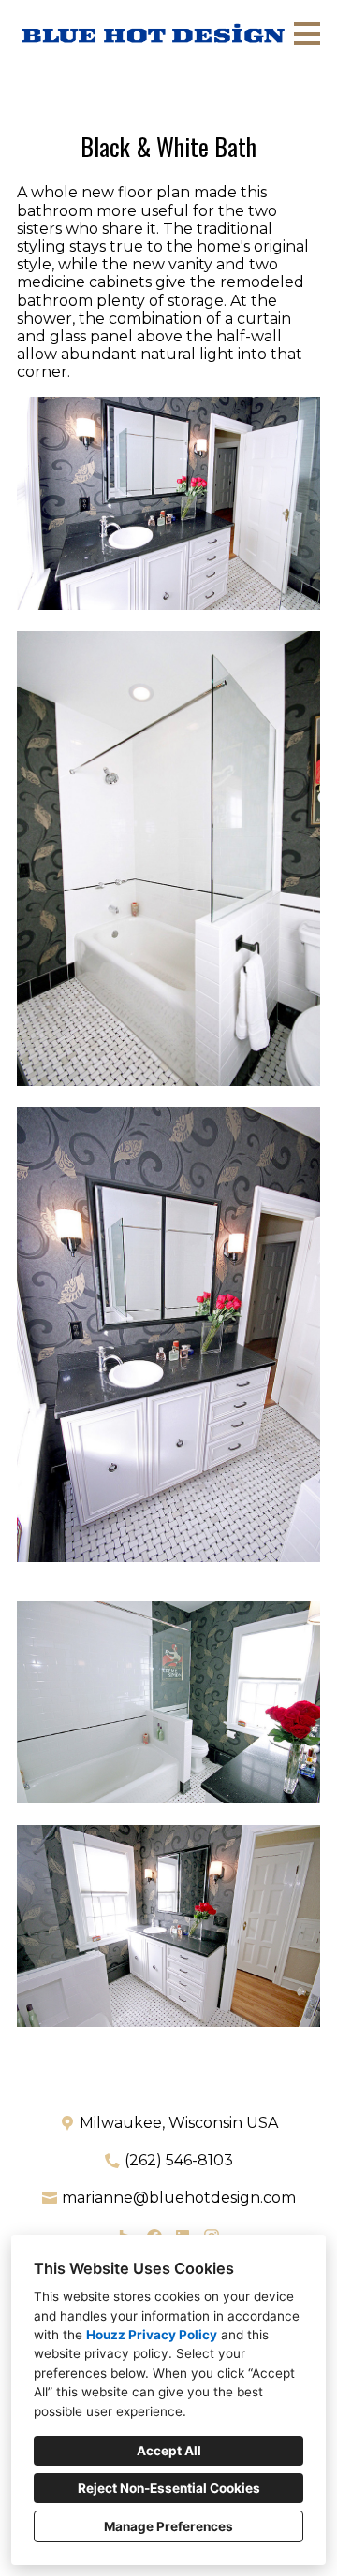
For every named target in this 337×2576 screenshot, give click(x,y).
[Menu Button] (307, 34)
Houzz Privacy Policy (152, 2335)
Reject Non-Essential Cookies (169, 2488)
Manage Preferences (168, 2526)
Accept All (169, 2451)
